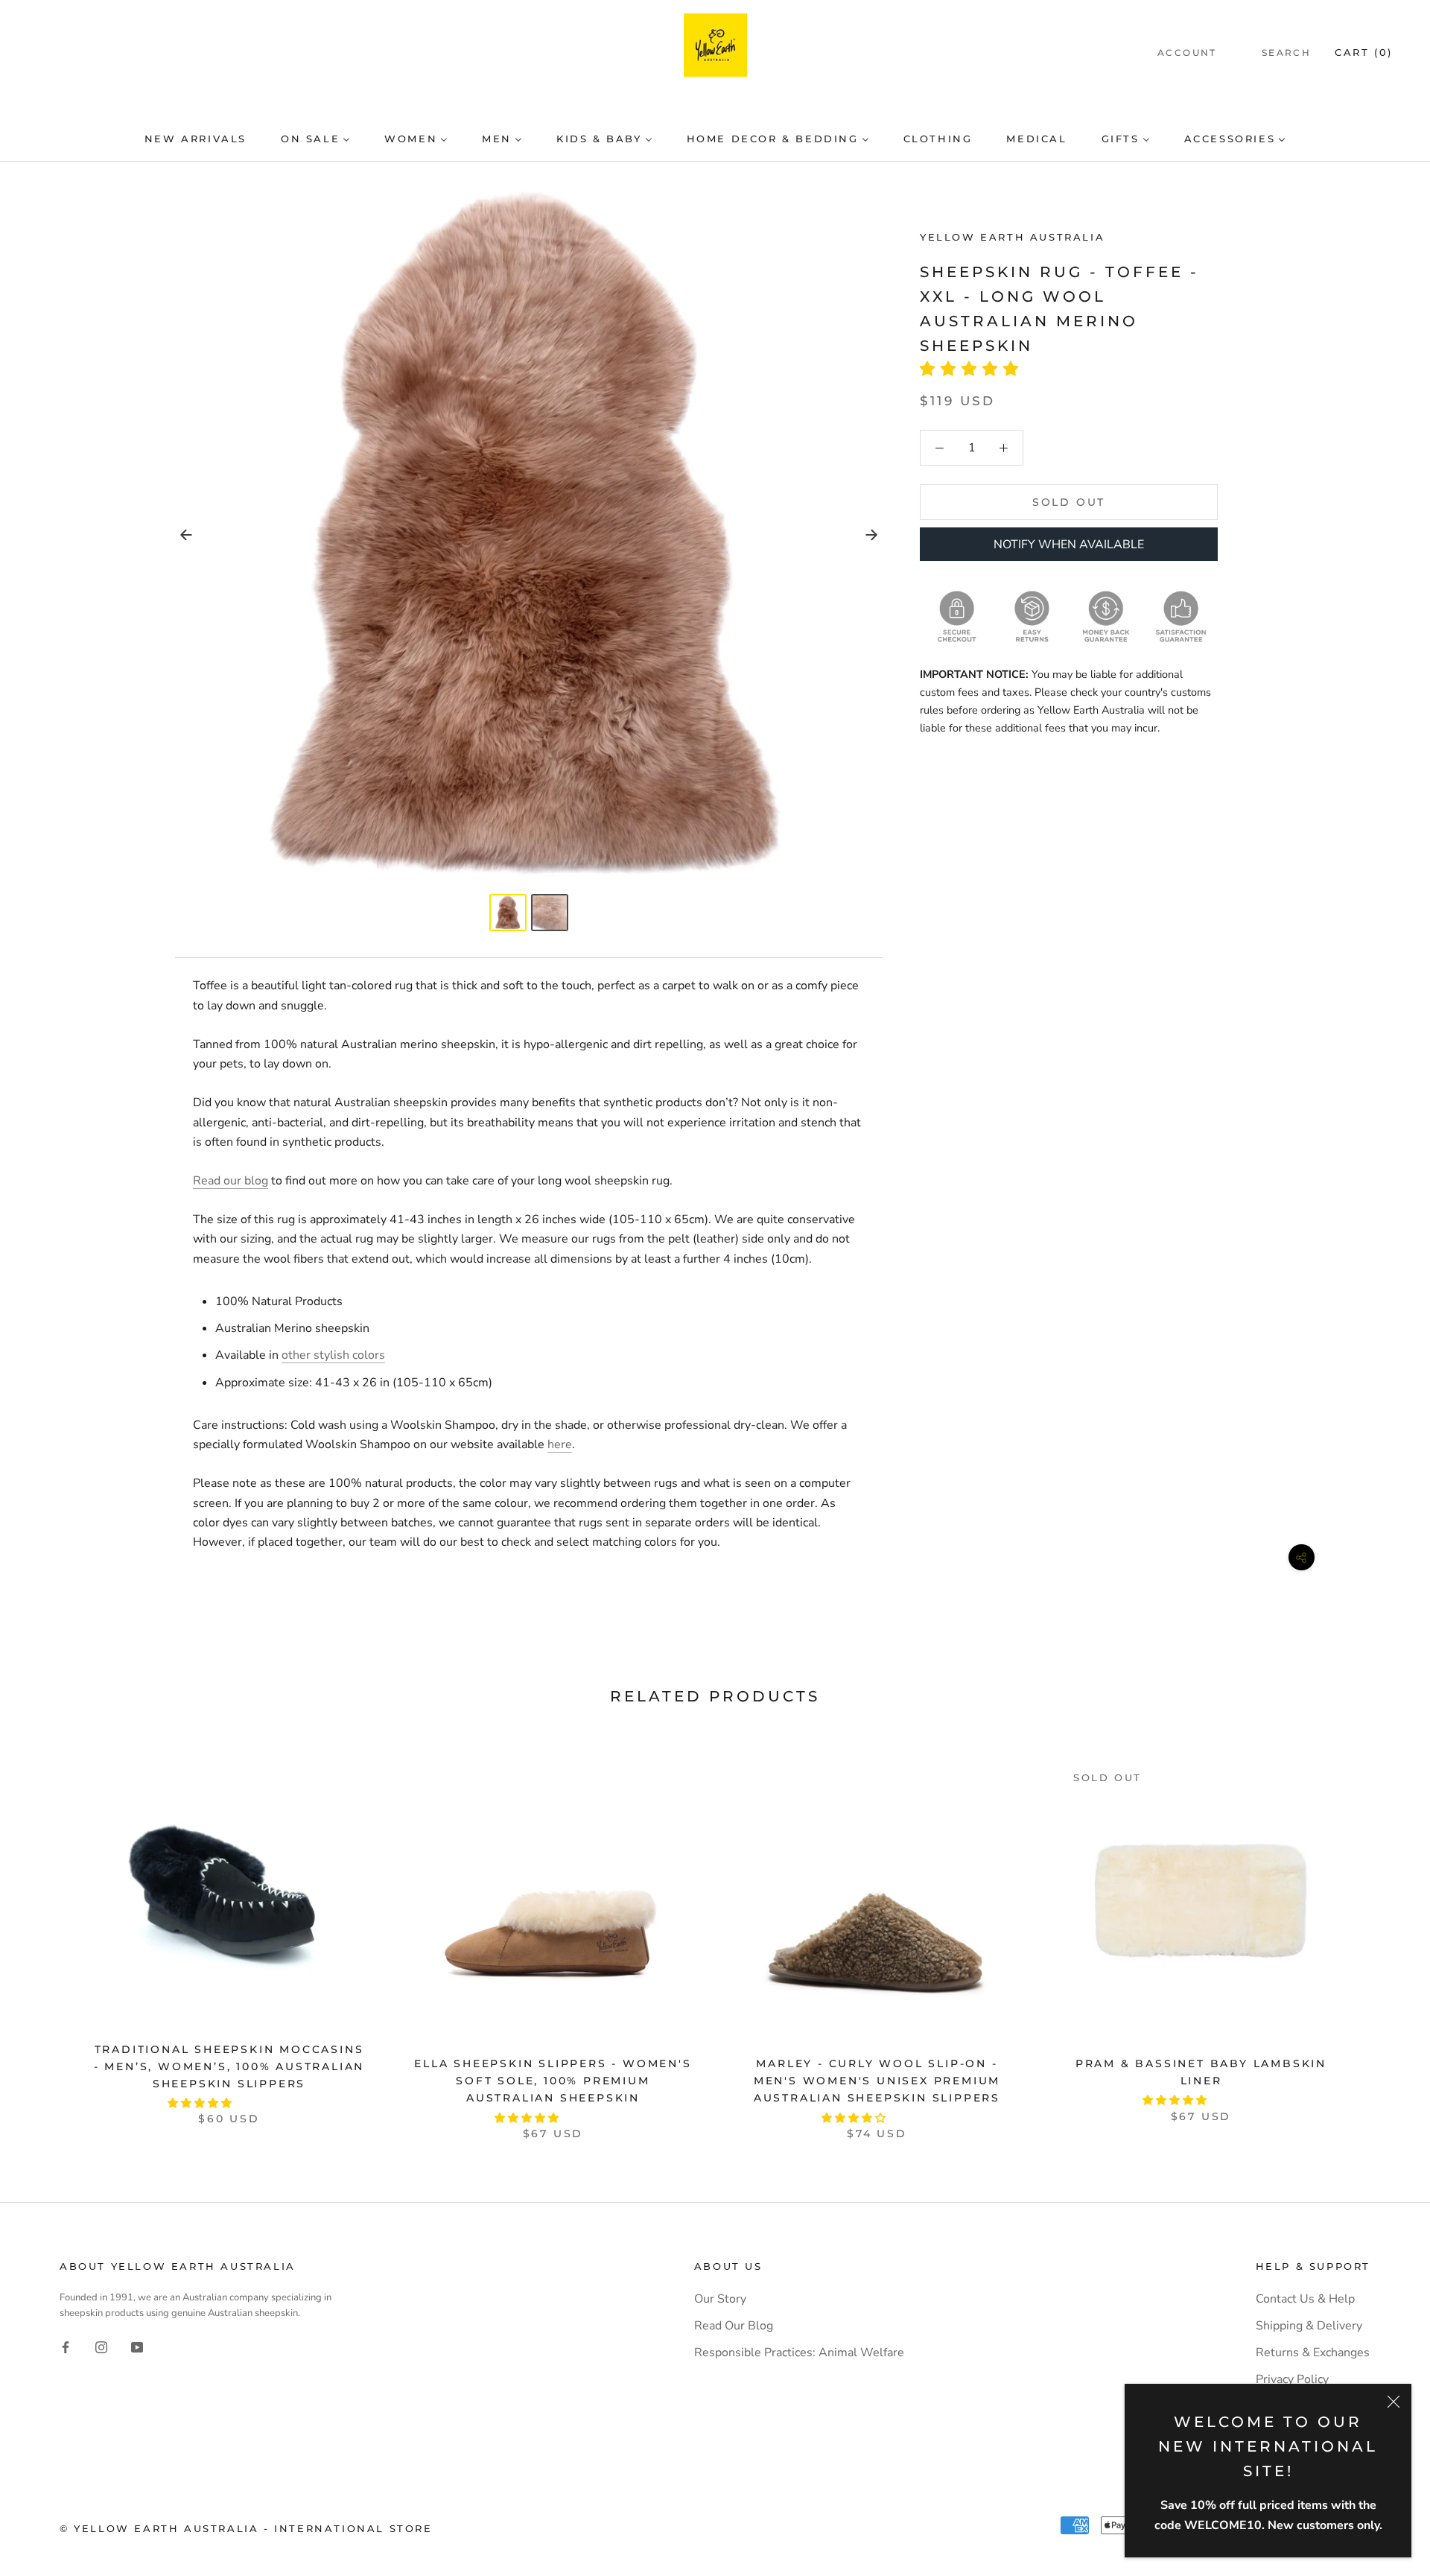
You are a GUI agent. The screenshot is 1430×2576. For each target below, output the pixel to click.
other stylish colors (333, 1355)
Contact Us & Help (1305, 2299)
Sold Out (1069, 503)
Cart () (1364, 52)
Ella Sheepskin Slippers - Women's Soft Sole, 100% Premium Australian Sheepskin (553, 2081)
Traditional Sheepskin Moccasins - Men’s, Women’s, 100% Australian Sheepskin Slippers (229, 2066)
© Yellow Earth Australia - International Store (246, 2528)
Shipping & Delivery (1309, 2326)
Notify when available (1069, 545)
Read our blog (231, 1181)
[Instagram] (101, 2347)
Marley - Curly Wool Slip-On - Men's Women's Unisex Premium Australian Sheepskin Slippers (877, 2081)
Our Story (720, 2299)
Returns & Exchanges (1313, 2353)
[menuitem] (196, 139)
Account (1187, 53)
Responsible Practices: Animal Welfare (799, 2353)
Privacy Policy (1292, 2379)
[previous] (47, 1935)
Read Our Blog (734, 2326)
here (560, 1444)
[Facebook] (66, 2347)
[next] (1383, 1935)
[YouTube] (137, 2347)
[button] (974, 369)
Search (1286, 53)
